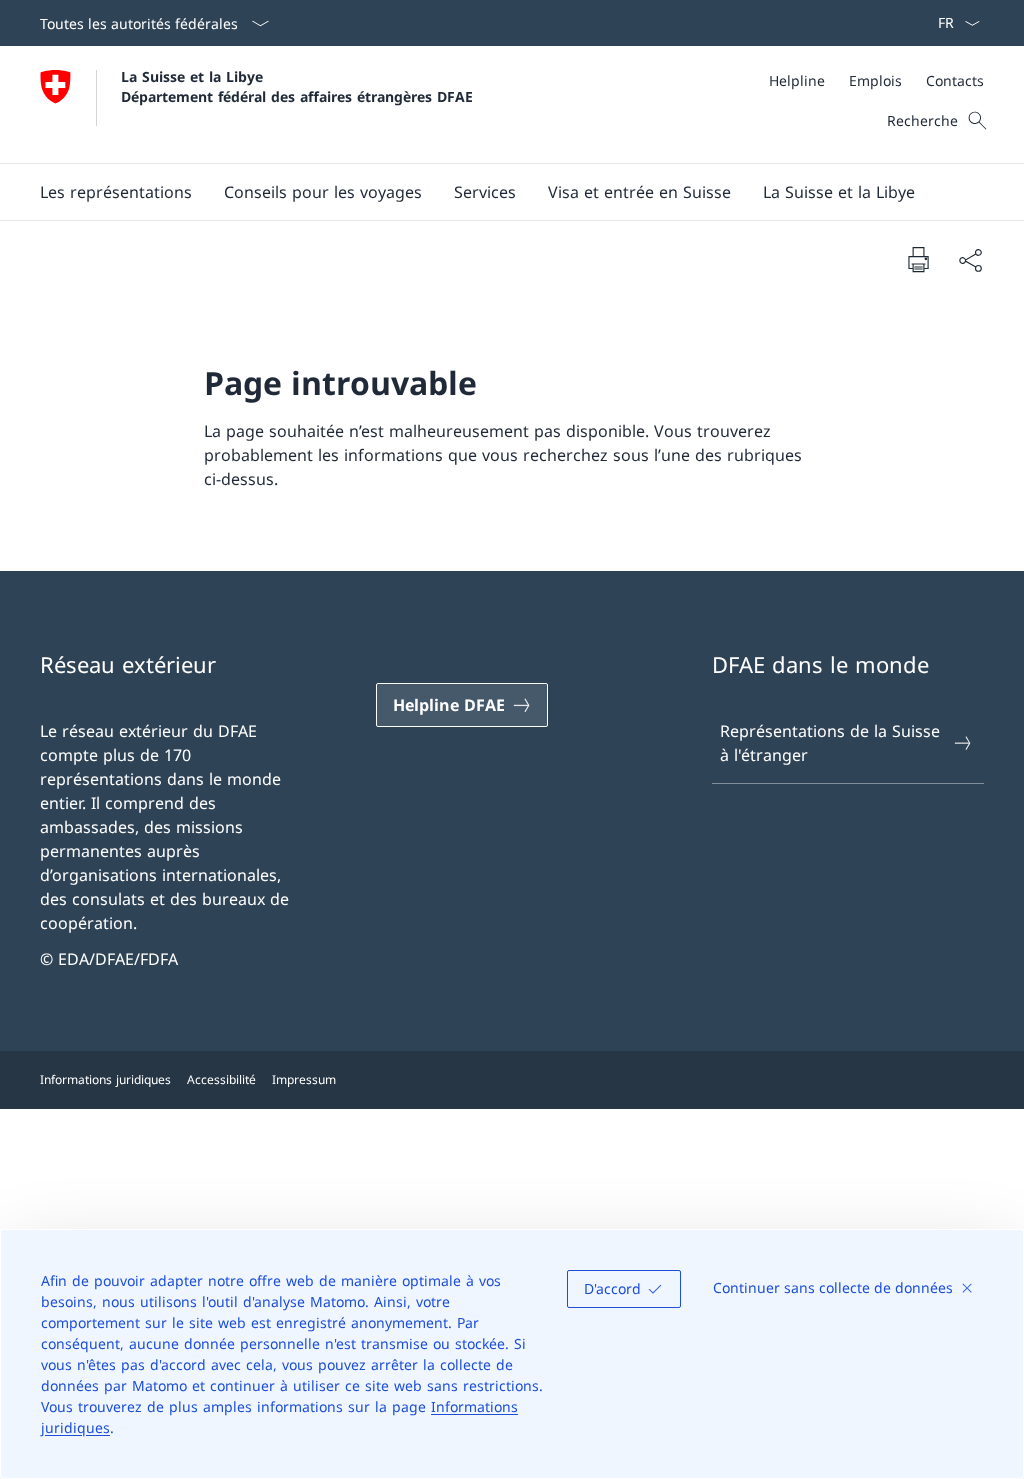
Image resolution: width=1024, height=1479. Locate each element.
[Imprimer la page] (918, 259)
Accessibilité (221, 1079)
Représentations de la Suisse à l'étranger (830, 743)
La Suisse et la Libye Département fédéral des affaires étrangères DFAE (297, 86)
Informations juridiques (105, 1079)
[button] (116, 192)
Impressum (304, 1079)
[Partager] (970, 260)
